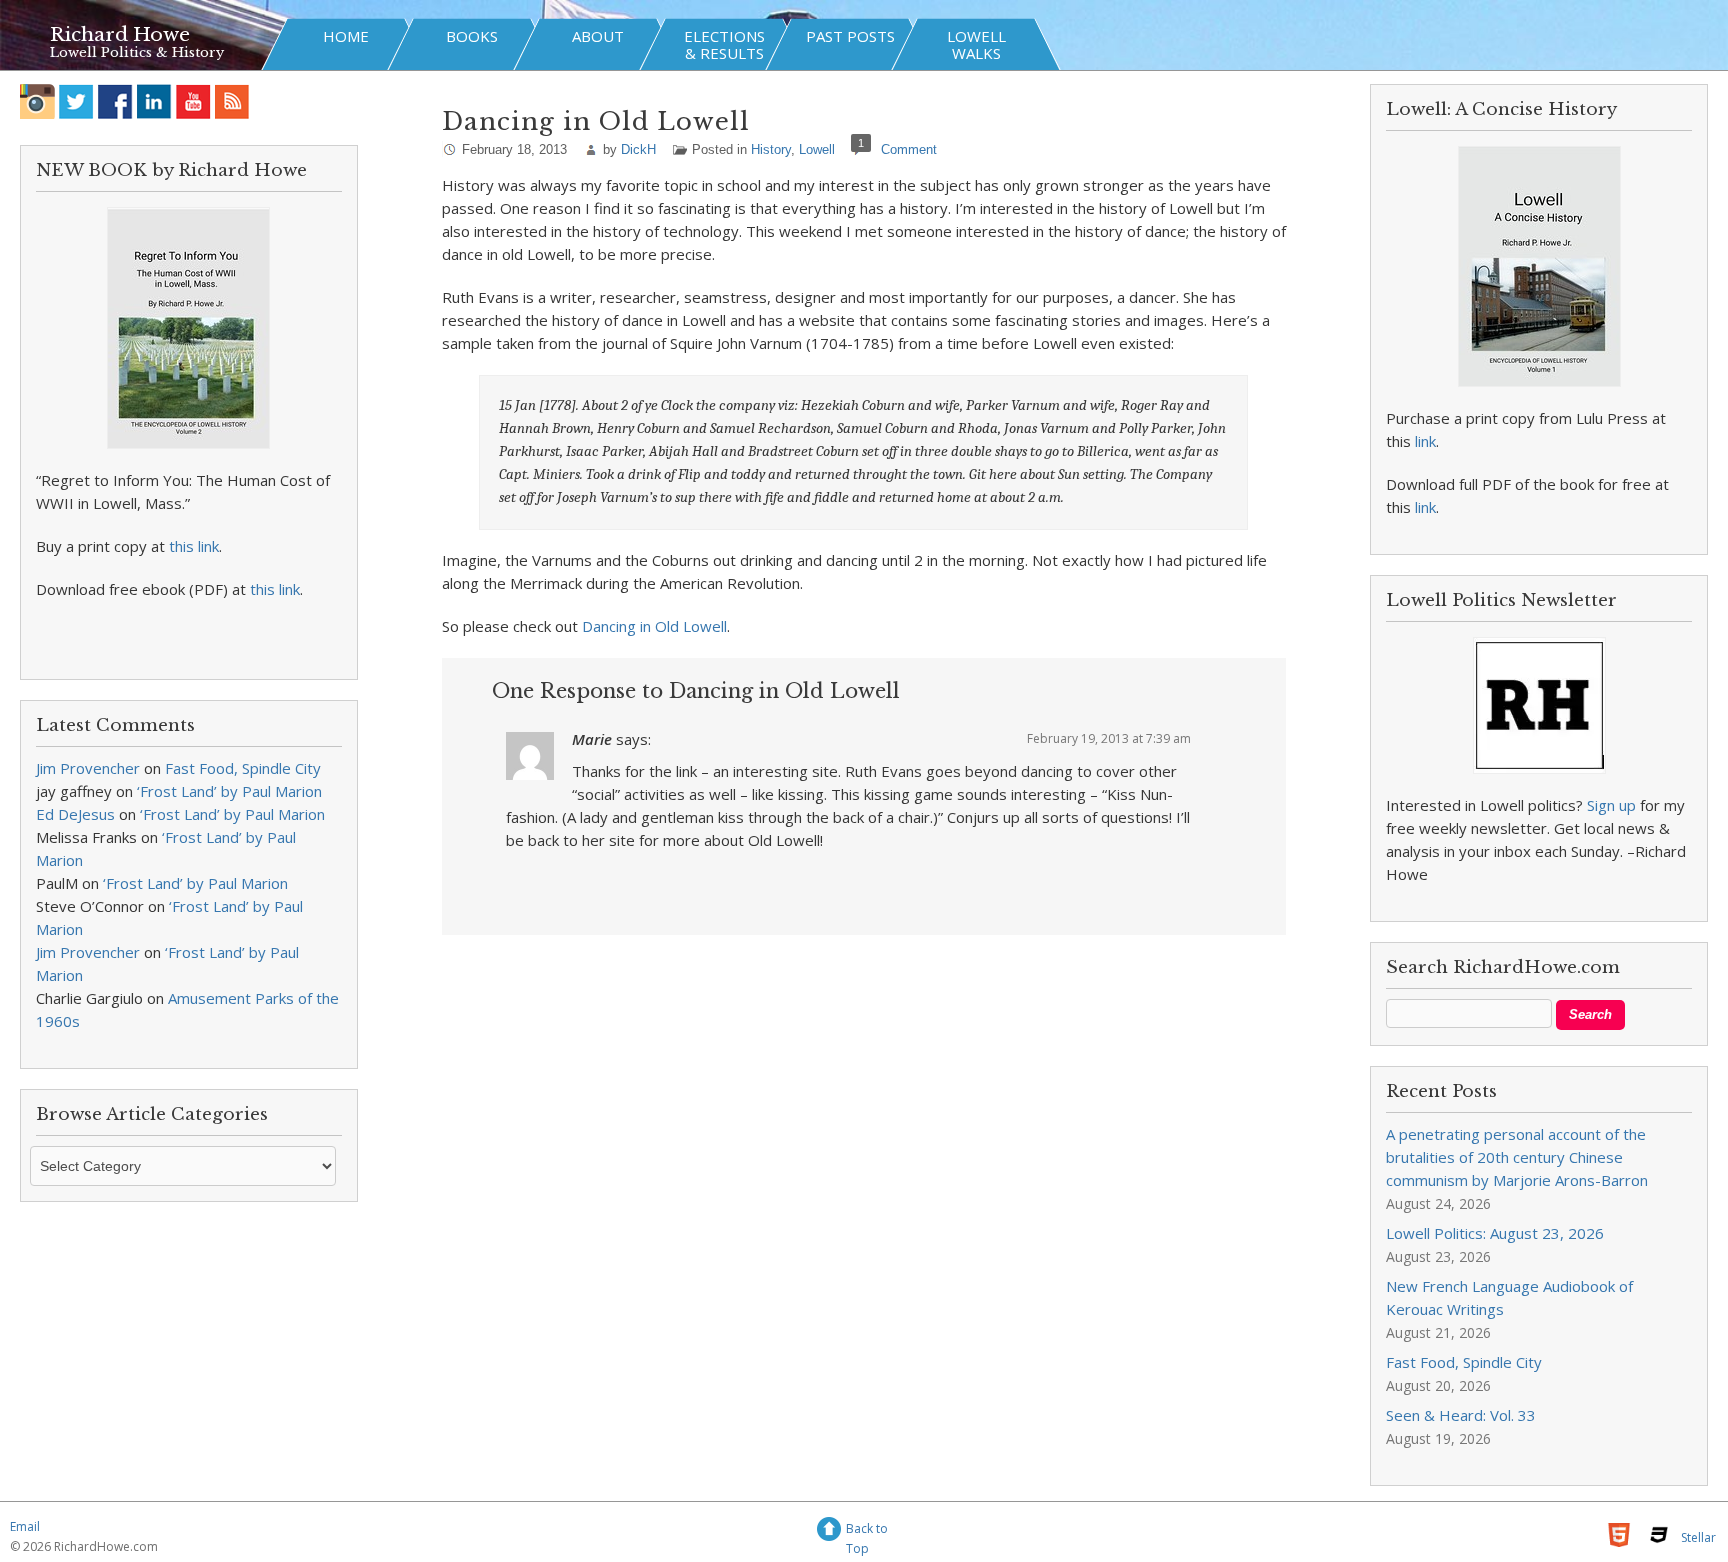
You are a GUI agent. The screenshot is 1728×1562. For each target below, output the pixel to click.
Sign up (1611, 805)
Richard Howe (120, 34)
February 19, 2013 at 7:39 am (1109, 738)
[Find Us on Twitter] (76, 101)
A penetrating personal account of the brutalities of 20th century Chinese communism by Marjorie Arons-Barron (1517, 1157)
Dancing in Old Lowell (654, 626)
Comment (909, 149)
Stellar (1698, 1537)
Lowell (817, 149)
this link (194, 546)
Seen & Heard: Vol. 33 (1461, 1415)
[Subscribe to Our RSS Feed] (232, 101)
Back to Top (867, 1531)
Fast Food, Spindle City (243, 768)
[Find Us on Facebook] (115, 101)
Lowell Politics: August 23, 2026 (1495, 1233)
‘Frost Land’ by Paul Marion (229, 791)
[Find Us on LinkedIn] (154, 101)
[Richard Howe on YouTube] (193, 101)
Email (25, 1526)
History (771, 149)
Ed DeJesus (75, 814)
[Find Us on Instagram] (37, 101)
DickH (638, 149)
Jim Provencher (88, 768)
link (1425, 441)
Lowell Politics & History (137, 52)
